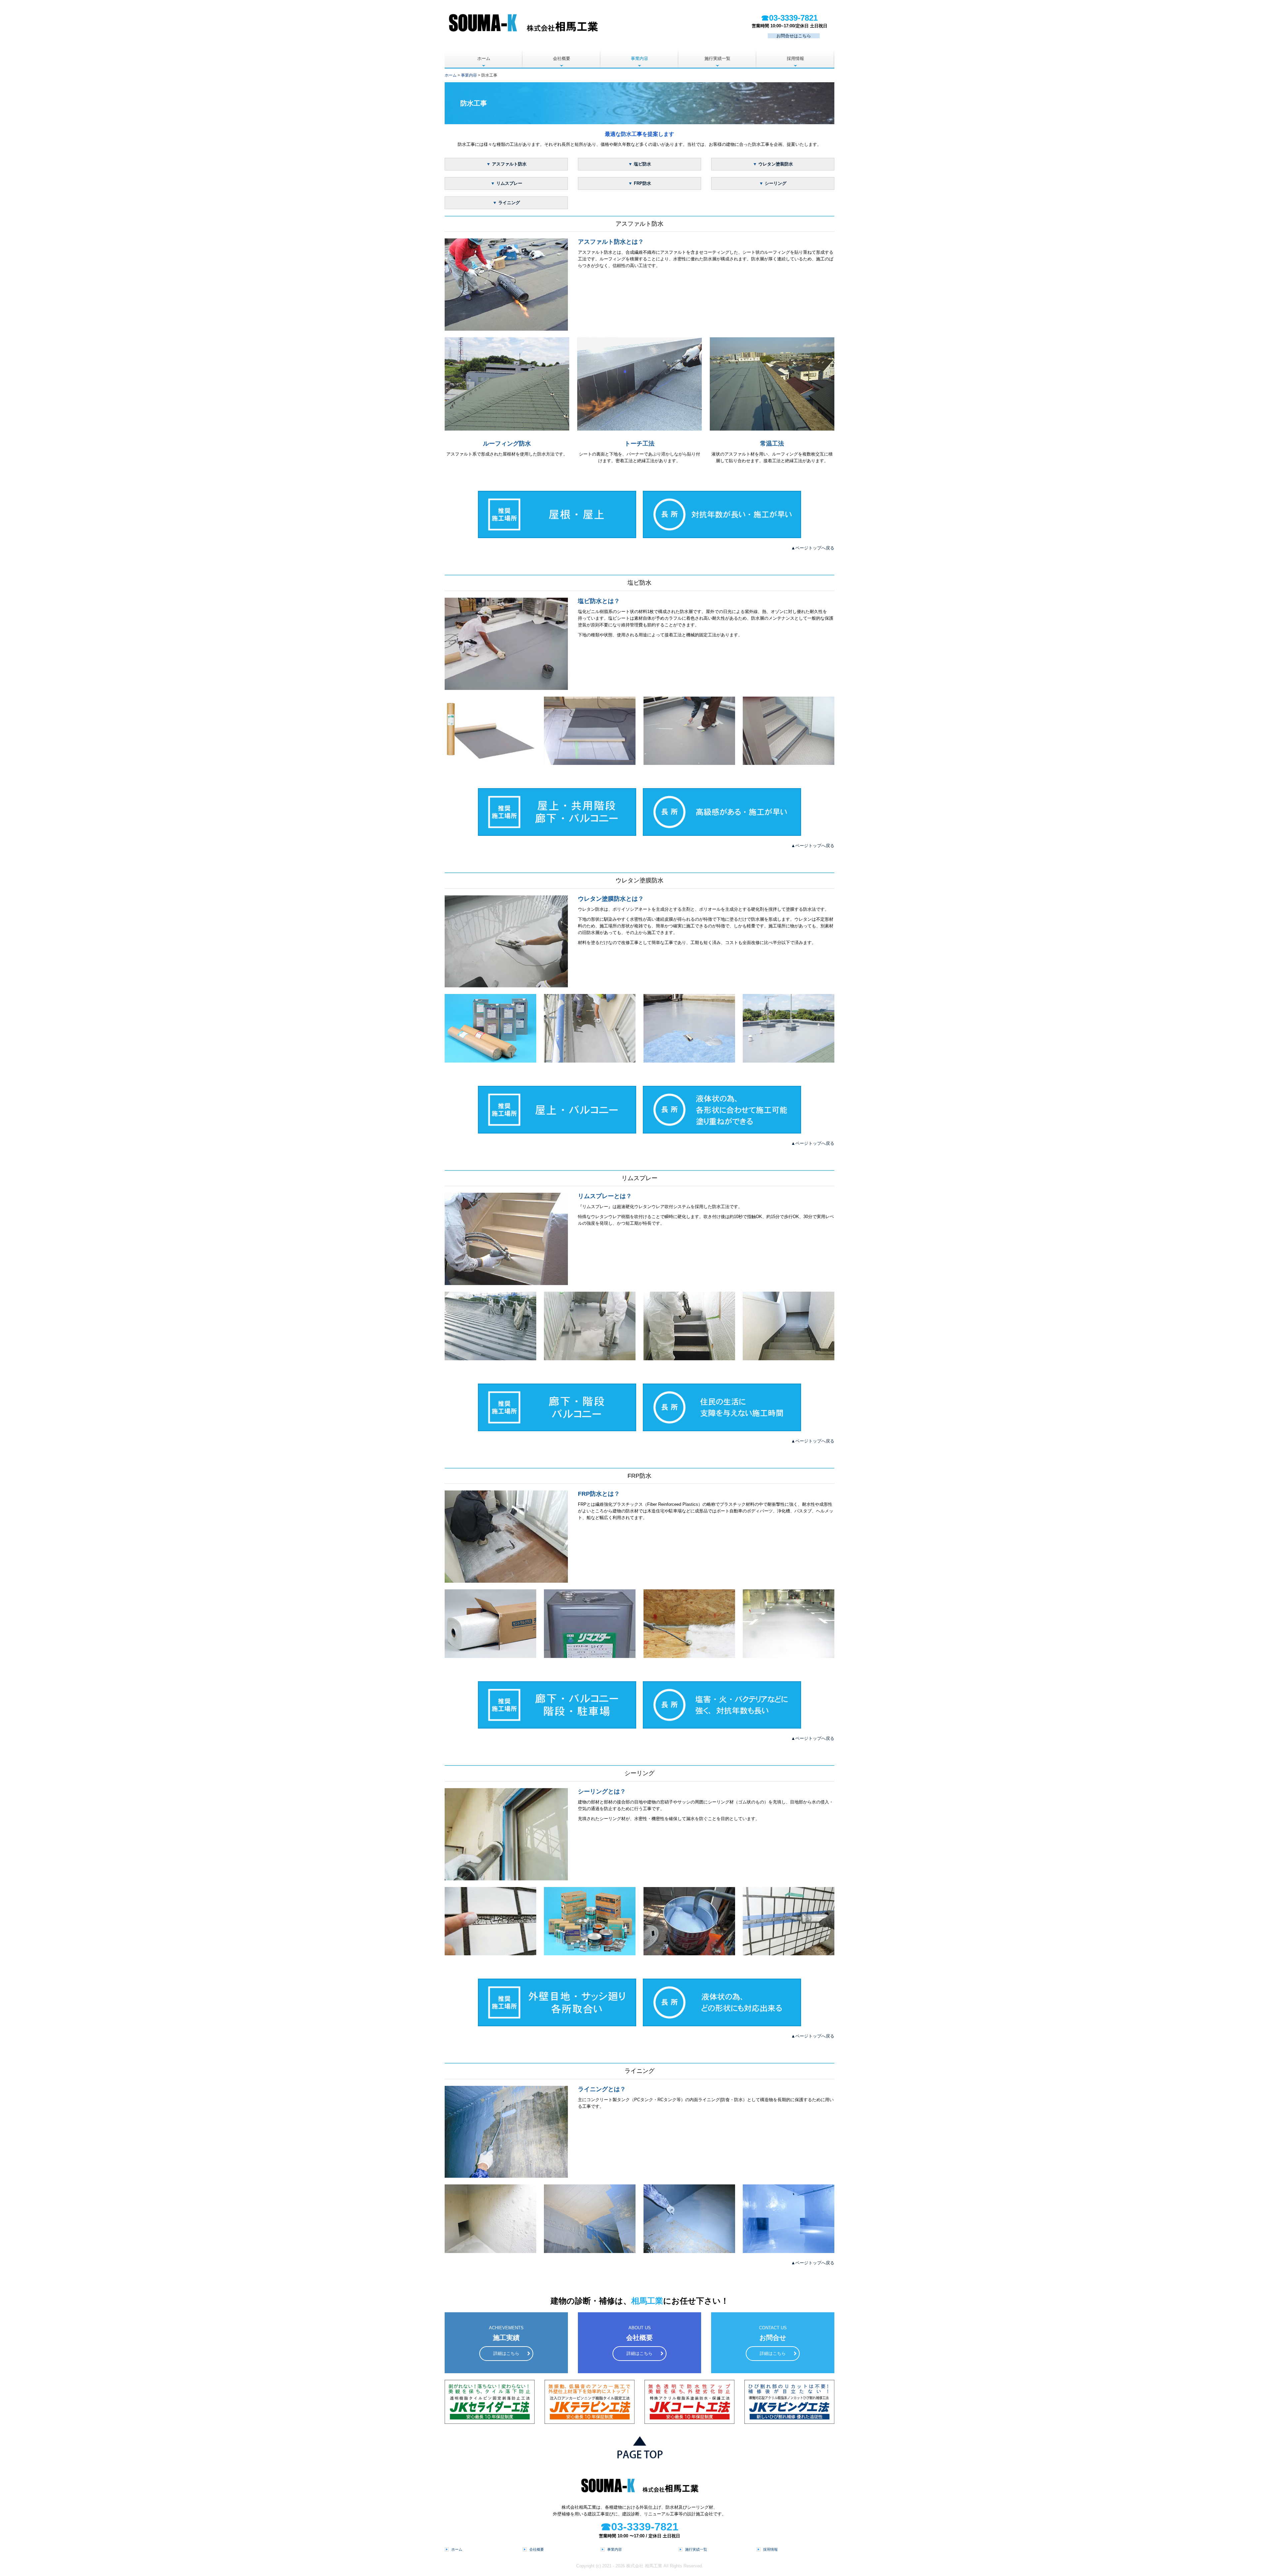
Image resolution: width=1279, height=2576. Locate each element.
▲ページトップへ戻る (813, 548)
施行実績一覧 (717, 58)
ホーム (484, 58)
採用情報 (795, 58)
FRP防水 (642, 183)
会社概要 (562, 58)
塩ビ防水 (642, 164)
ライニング (509, 203)
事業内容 (639, 58)
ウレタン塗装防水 (776, 164)
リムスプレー (509, 183)
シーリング (776, 183)
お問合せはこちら (794, 36)
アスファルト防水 (509, 164)
